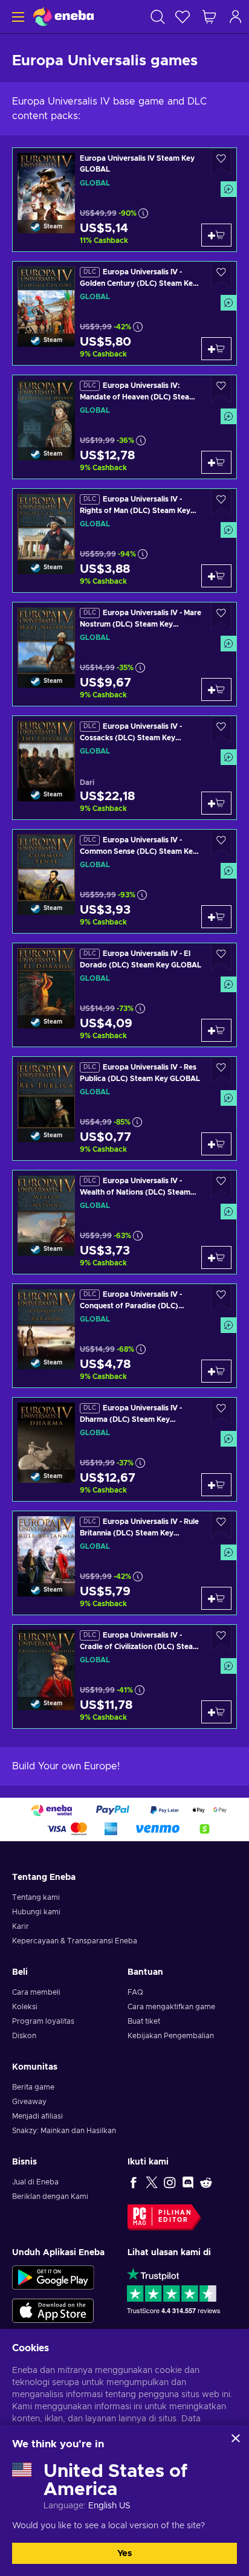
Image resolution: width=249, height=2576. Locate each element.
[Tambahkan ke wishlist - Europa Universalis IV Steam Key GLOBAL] (221, 162)
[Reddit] (206, 2182)
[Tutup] (236, 2438)
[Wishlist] (183, 17)
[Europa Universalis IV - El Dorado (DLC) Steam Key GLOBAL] (124, 995)
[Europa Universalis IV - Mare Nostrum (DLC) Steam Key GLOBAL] (124, 654)
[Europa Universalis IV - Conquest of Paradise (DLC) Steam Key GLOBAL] (124, 1336)
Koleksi (25, 2007)
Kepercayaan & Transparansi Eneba (75, 1941)
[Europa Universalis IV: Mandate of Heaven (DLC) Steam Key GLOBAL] (124, 427)
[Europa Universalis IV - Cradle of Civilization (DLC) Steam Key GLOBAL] (124, 1677)
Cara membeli (36, 1992)
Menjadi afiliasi (37, 2116)
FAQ (135, 1992)
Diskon (24, 2036)
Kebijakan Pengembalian (171, 2036)
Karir (21, 1926)
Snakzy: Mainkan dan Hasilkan (64, 2131)
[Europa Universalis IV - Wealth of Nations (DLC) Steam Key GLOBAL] (124, 1222)
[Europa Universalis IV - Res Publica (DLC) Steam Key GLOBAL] (124, 1109)
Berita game (33, 2087)
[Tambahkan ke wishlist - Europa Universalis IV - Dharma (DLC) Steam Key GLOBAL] (221, 1411)
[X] (152, 2182)
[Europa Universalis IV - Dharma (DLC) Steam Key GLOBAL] (124, 1449)
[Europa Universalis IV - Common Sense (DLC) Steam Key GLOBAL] (124, 881)
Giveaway (29, 2102)
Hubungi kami (36, 1912)
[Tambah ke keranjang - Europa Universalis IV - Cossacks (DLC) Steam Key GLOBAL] (216, 803)
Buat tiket (144, 2021)
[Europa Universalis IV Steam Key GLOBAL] (124, 200)
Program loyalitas (43, 2021)
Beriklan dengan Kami (50, 2197)
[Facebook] (134, 2182)
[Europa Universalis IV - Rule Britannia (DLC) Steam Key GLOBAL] (124, 1563)
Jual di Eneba (35, 2182)
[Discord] (188, 2182)
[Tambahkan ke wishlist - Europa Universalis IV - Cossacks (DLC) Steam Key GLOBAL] (221, 730)
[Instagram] (170, 2182)
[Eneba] (63, 17)
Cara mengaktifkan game (171, 2007)
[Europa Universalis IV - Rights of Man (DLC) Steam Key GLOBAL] (124, 541)
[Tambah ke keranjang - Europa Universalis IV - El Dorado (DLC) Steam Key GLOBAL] (216, 1030)
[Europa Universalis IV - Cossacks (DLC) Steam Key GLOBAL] (124, 768)
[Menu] (17, 17)
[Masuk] (236, 17)
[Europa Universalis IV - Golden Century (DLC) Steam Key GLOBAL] (124, 313)
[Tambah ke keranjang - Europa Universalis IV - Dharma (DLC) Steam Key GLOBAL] (216, 1485)
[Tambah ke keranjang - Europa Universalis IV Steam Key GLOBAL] (216, 235)
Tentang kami (36, 1897)
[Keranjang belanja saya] (209, 17)
